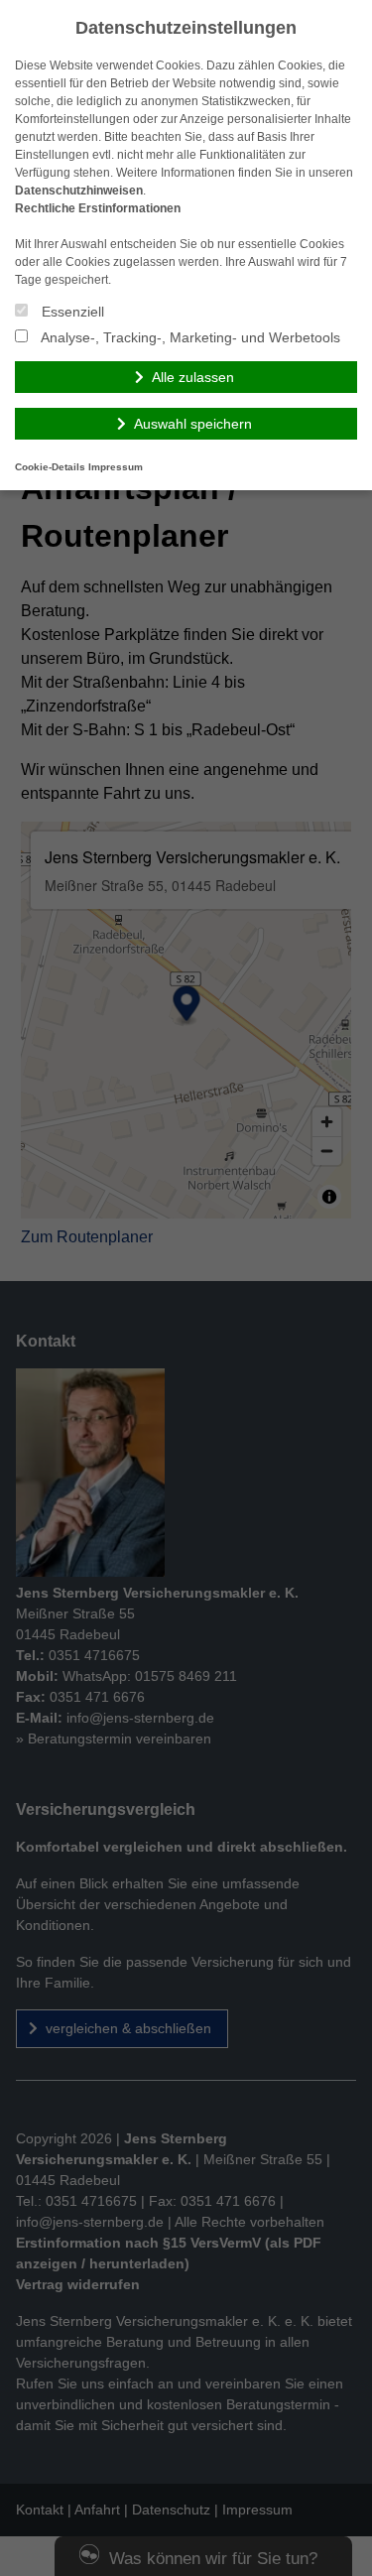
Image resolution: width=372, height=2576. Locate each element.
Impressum (116, 467)
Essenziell (71, 312)
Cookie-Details (50, 467)
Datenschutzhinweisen (79, 191)
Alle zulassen (193, 377)
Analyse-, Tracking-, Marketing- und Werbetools (189, 337)
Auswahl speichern (193, 424)
